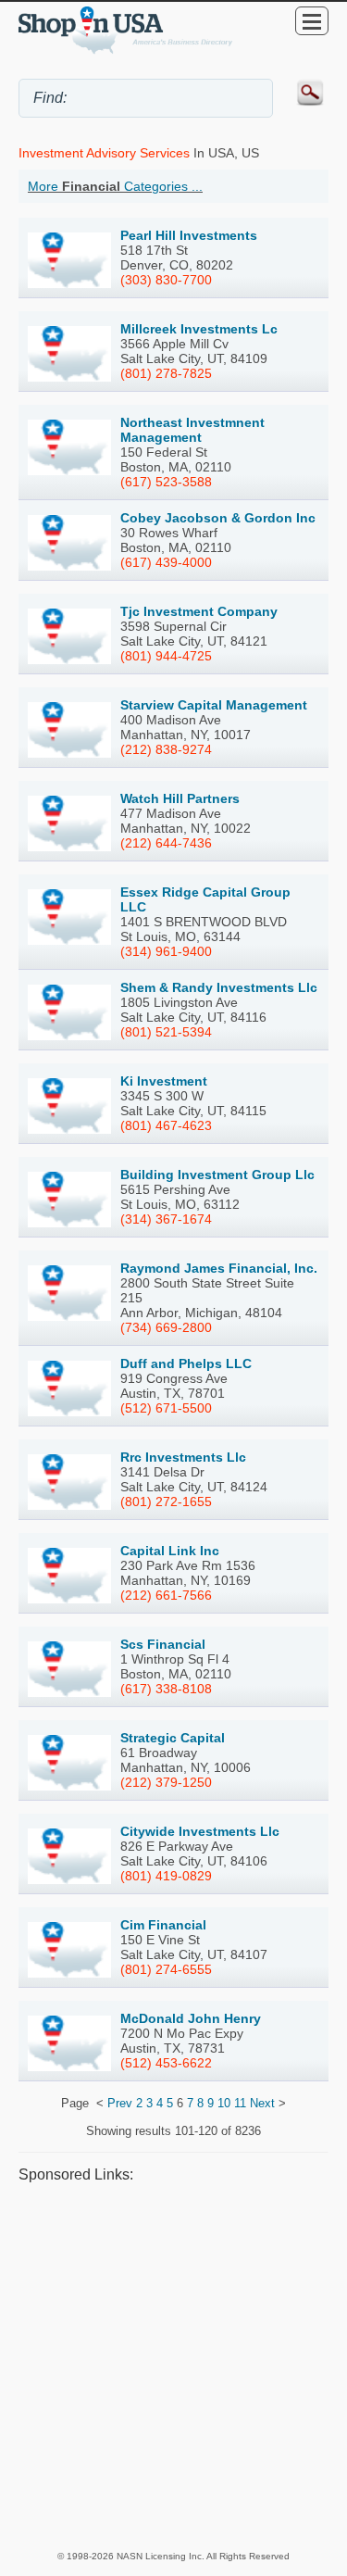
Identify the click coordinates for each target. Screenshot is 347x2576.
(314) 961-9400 (166, 951)
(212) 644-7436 (166, 843)
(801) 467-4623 (166, 1125)
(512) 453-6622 (166, 2063)
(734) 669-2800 (166, 1327)
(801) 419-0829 (166, 1876)
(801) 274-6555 (166, 1969)
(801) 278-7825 (166, 373)
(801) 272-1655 (166, 1502)
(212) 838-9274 (166, 749)
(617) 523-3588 (166, 482)
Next (262, 2103)
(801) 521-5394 (166, 1032)
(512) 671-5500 (166, 1408)
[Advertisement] (173, 2366)
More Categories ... (115, 186)
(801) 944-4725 (166, 656)
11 (240, 2103)
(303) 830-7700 (166, 280)
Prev (120, 2103)
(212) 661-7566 (166, 1595)
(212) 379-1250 (166, 1782)
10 (224, 2103)
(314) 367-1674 (166, 1219)
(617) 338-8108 (166, 1689)
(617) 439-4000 (166, 562)
